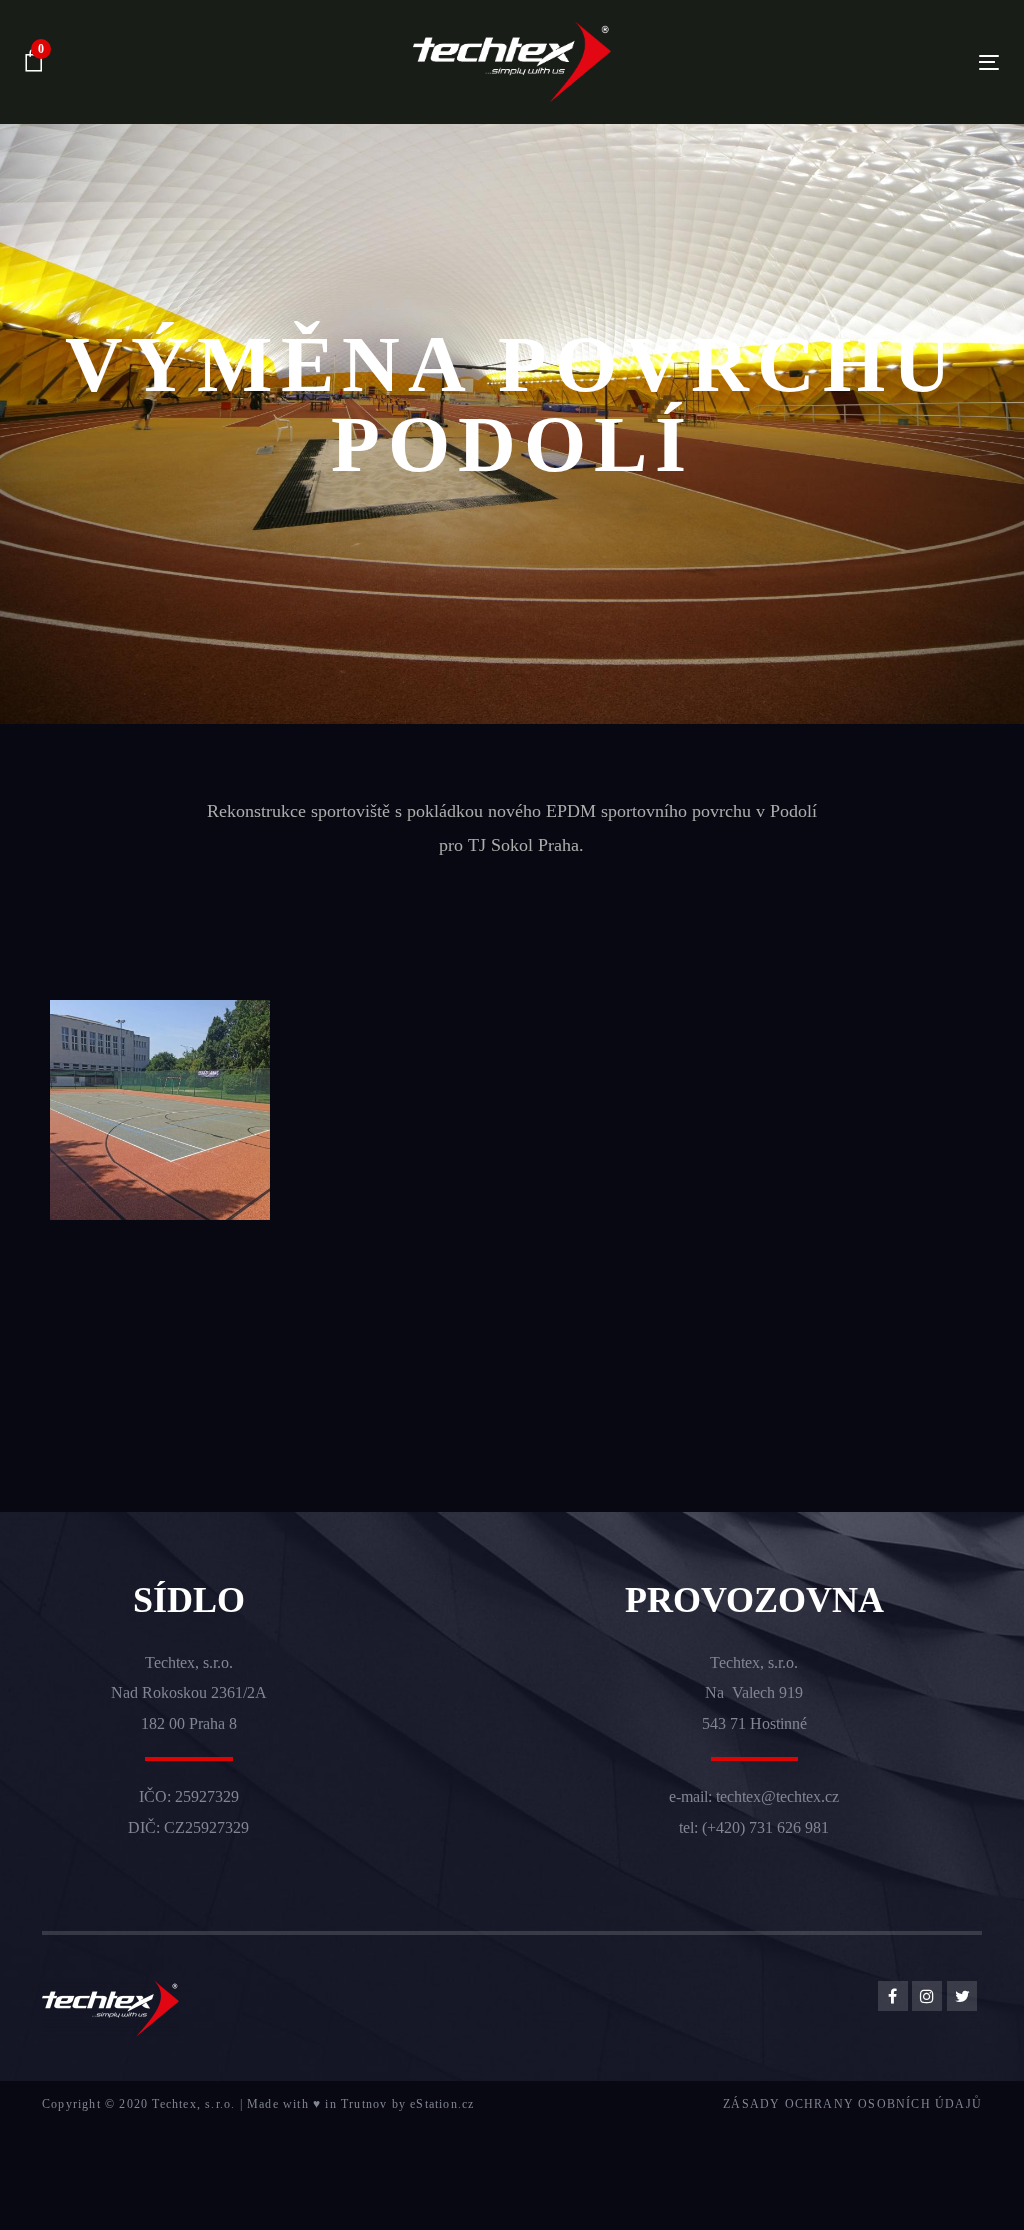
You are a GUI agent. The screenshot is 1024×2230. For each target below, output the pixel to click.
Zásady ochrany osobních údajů (852, 2104)
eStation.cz (442, 2104)
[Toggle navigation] (836, 62)
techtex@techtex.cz (777, 1796)
